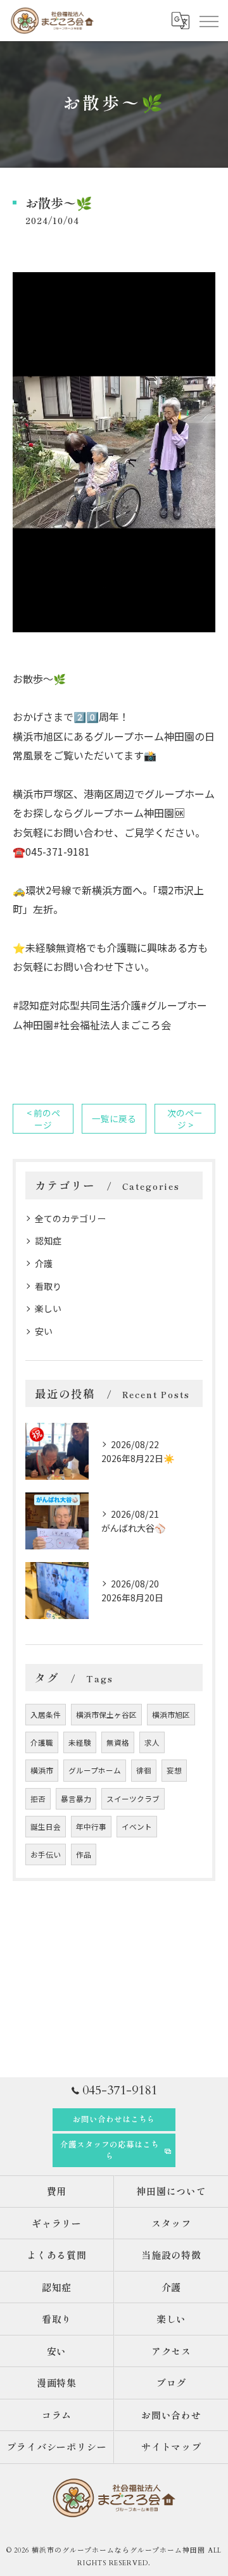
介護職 (42, 1742)
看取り (48, 1286)
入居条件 (46, 1715)
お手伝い (46, 1854)
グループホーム (95, 1770)
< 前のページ (43, 1119)
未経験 (80, 1742)
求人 (152, 1742)
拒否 (38, 1799)
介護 (44, 1263)
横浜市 (42, 1770)
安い (44, 1331)
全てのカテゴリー (70, 1218)
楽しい (48, 1308)
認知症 (48, 1241)
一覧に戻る (114, 1118)
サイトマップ (172, 2447)
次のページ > (185, 1119)
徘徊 (144, 1770)
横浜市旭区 (171, 1715)
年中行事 (91, 1827)
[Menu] (208, 20)
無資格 (118, 1742)
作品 (84, 1854)
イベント (137, 1827)
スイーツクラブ (133, 1799)
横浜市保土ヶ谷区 (106, 1715)
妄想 (174, 1770)
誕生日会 (46, 1827)
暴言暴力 (76, 1799)
